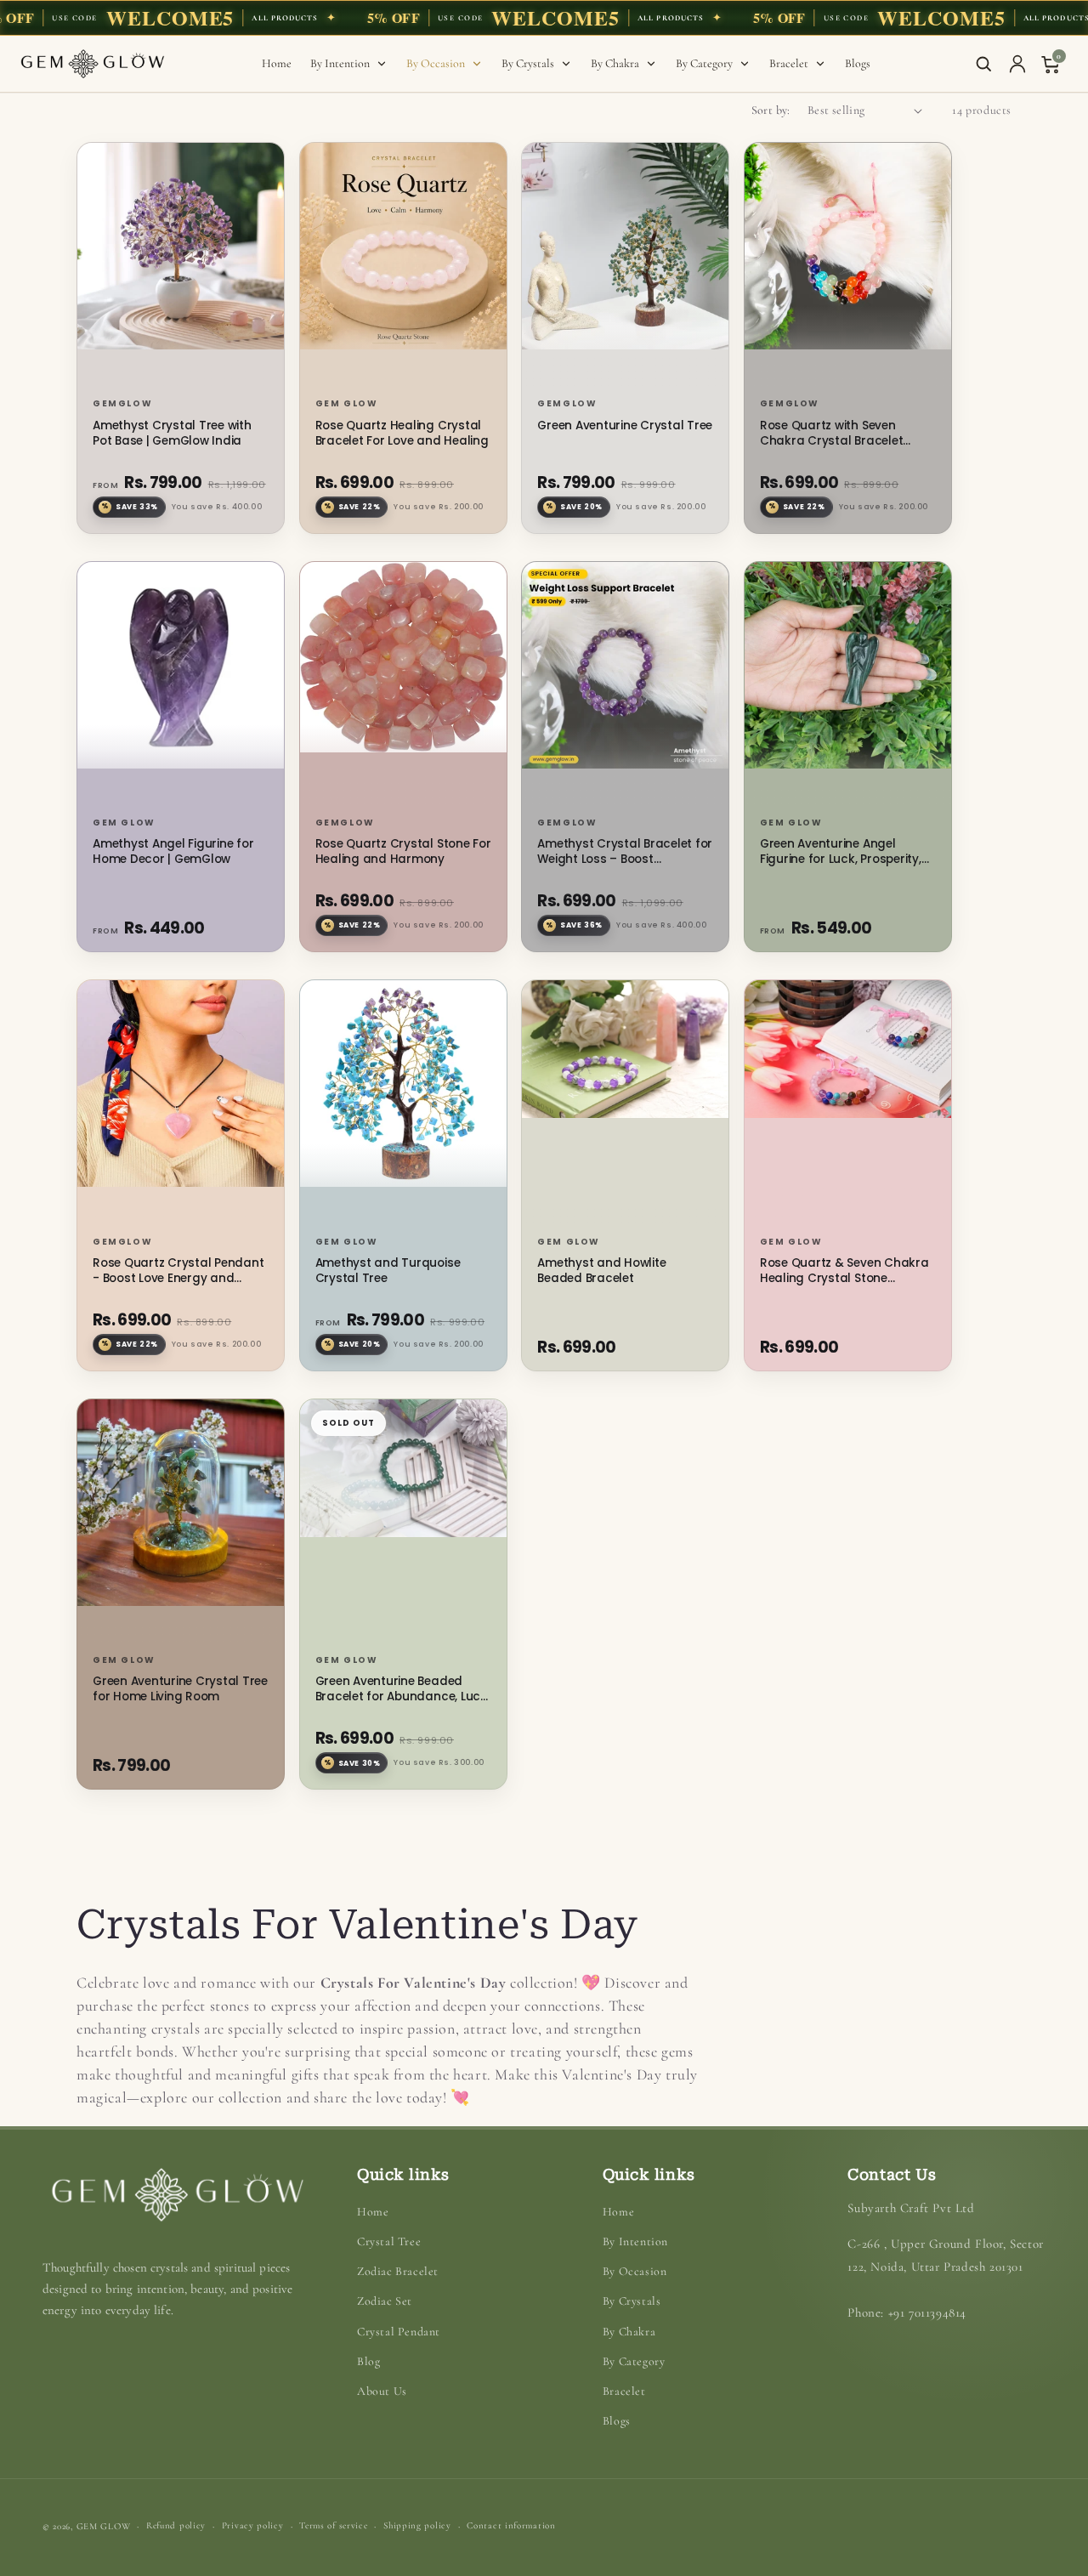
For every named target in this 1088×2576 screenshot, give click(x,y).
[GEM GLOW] (93, 64)
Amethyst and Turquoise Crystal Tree (388, 1271)
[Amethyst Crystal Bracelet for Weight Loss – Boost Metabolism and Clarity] (625, 686)
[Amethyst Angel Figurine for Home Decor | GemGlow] (181, 686)
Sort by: (771, 110)
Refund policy (176, 2525)
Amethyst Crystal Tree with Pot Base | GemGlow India (172, 434)
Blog (368, 2361)
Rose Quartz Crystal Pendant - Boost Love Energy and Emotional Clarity (178, 1271)
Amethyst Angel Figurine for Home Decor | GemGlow (173, 852)
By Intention (635, 2241)
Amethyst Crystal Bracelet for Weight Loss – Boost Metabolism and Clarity (625, 852)
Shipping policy (417, 2525)
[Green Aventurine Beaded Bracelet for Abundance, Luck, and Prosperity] (403, 1523)
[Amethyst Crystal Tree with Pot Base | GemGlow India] (181, 267)
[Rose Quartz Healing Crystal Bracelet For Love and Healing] (403, 267)
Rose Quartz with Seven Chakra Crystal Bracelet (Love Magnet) (831, 434)
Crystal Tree (389, 2241)
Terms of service (333, 2525)
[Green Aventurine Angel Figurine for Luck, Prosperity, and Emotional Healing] (848, 686)
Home (373, 2212)
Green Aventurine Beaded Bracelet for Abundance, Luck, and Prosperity (402, 1689)
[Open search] (983, 64)
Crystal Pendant (399, 2332)
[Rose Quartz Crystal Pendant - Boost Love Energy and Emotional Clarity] (181, 1104)
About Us (382, 2391)
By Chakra (629, 2332)
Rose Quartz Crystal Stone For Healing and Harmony (403, 852)
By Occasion (635, 2271)
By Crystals (632, 2301)
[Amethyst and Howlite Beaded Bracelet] (625, 1104)
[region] (544, 18)
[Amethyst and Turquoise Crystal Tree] (403, 1104)
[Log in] (1017, 64)
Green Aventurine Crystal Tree (625, 426)
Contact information (511, 2525)
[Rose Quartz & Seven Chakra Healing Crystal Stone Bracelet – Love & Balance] (848, 1104)
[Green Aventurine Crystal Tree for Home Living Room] (181, 1523)
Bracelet (624, 2391)
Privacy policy (253, 2525)
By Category (634, 2361)
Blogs (617, 2421)
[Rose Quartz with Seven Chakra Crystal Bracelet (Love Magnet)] (848, 267)
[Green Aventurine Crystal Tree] (625, 267)
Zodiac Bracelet (398, 2271)
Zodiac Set (385, 2301)
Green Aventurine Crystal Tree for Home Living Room (180, 1689)
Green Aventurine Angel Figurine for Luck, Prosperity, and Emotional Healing (841, 852)
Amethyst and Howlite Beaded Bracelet (601, 1271)
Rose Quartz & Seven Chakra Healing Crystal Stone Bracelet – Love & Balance (844, 1271)
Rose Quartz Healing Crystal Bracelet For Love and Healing (402, 434)
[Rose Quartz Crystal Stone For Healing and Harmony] (403, 686)
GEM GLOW (104, 2526)
